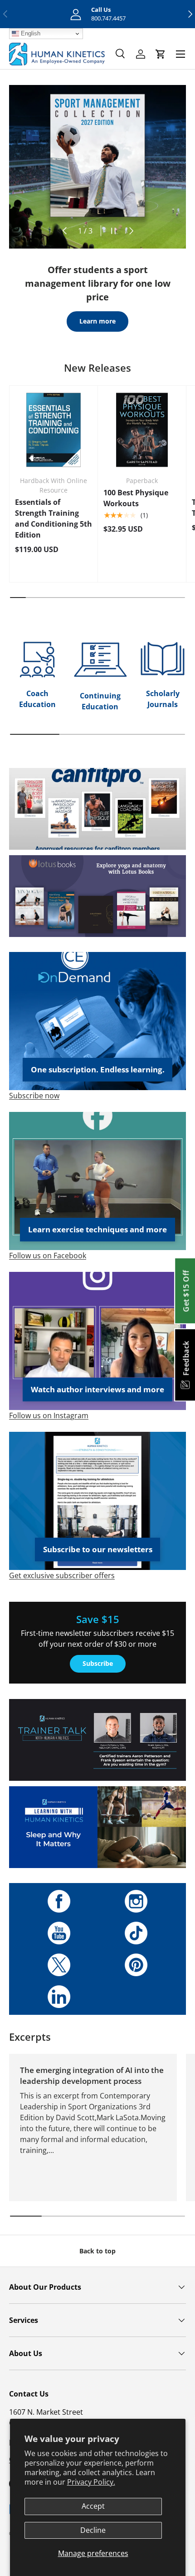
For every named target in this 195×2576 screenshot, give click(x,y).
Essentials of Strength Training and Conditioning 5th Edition (54, 518)
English (30, 33)
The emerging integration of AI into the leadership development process (92, 2075)
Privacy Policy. (91, 2482)
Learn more (97, 321)
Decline (93, 2530)
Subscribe (98, 1663)
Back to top (97, 2251)
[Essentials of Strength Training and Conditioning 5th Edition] (54, 430)
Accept (93, 2506)
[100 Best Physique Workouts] (142, 430)
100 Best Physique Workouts (136, 498)
